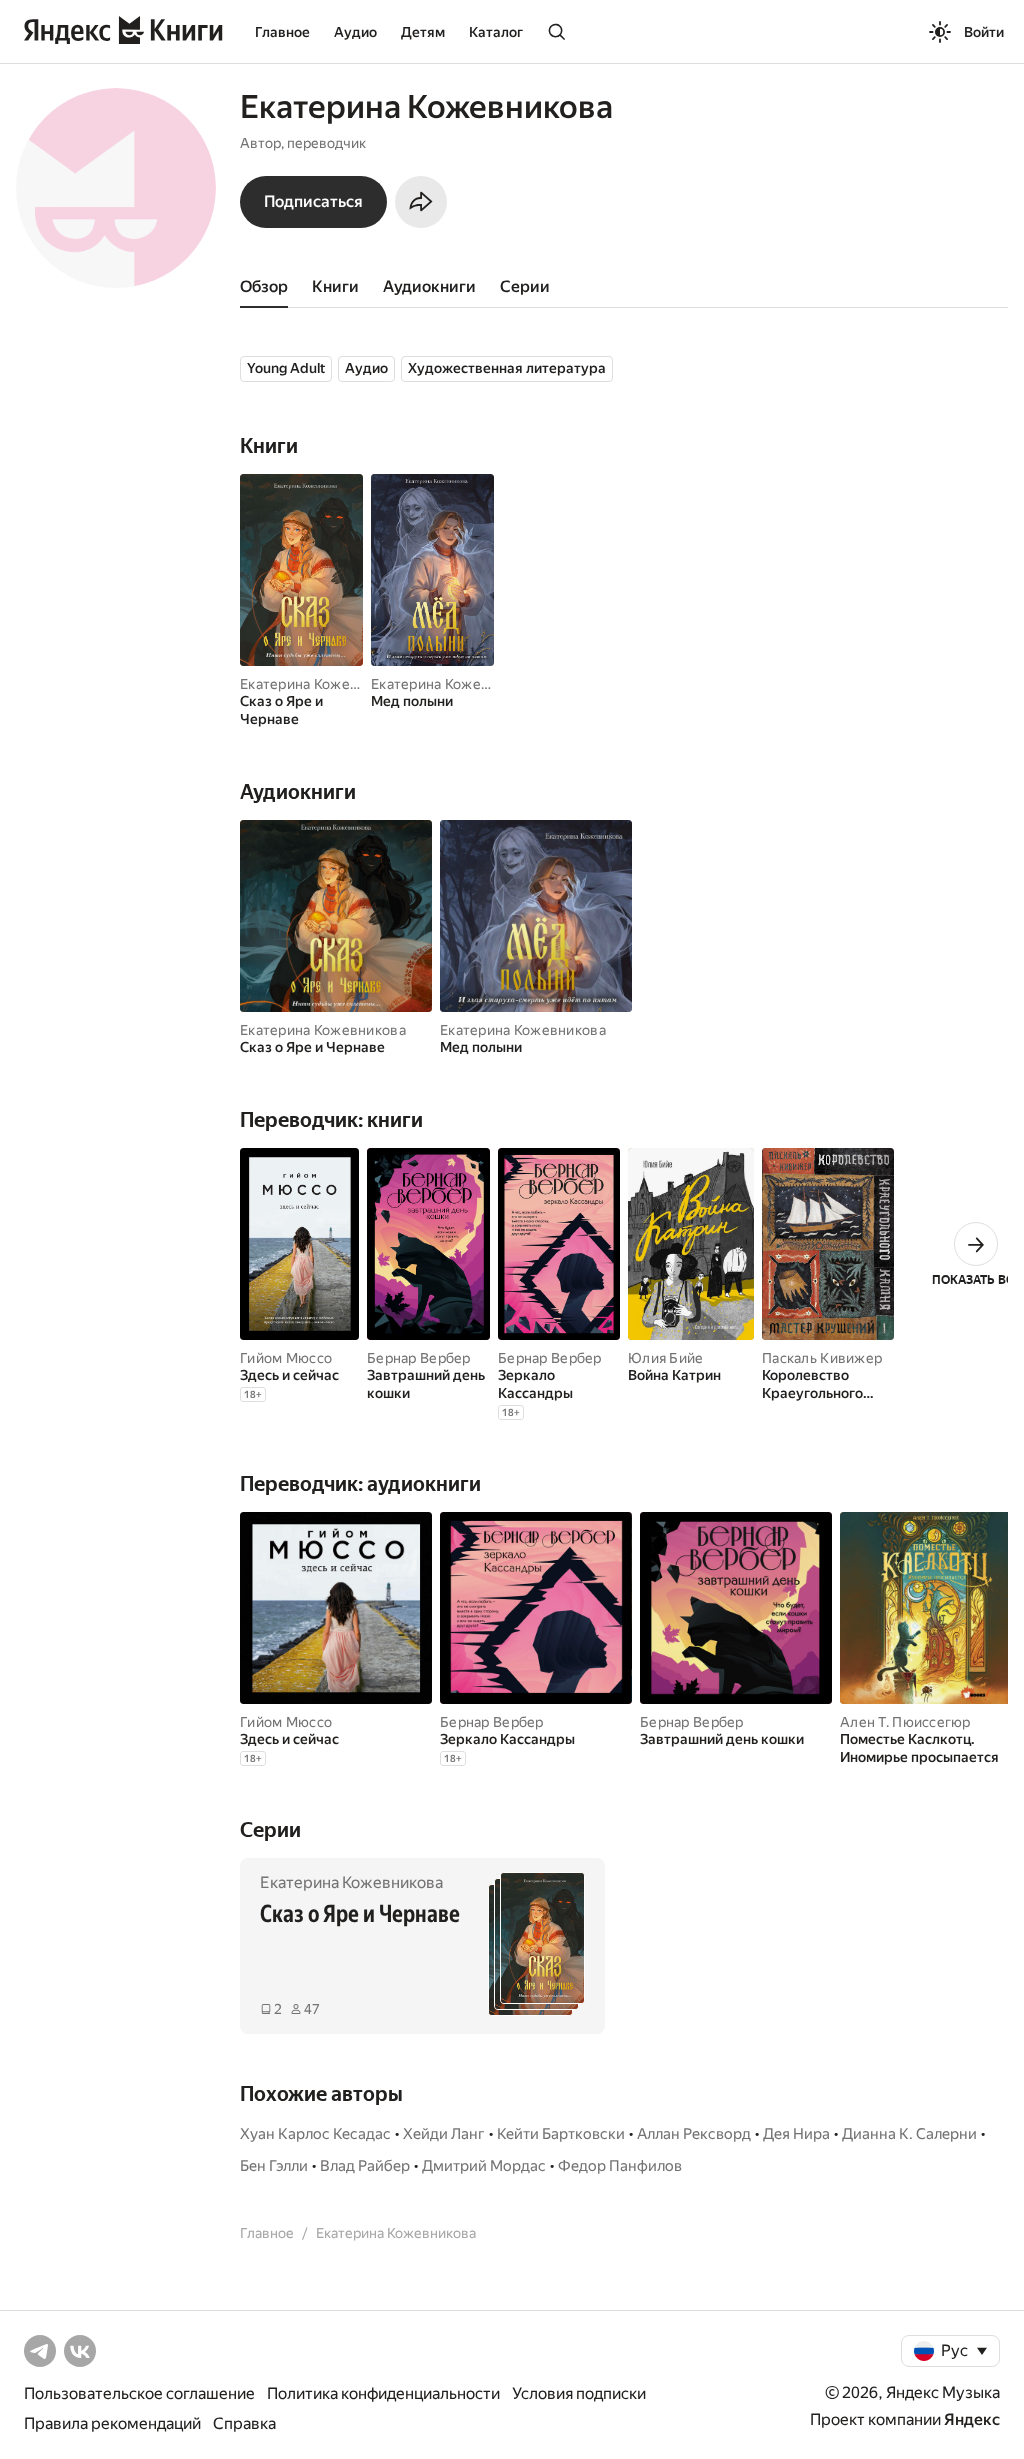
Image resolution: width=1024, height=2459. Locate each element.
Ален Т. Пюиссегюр (905, 1722)
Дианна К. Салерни (909, 2134)
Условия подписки (579, 2393)
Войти (984, 32)
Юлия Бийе (666, 1358)
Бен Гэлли (274, 2166)
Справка (244, 2423)
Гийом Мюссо (286, 1358)
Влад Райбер (365, 2166)
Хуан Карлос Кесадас (315, 2134)
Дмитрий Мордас (484, 2166)
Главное (282, 32)
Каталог (496, 32)
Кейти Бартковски (561, 2134)
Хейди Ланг (444, 2134)
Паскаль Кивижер (822, 1358)
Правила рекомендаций (112, 2423)
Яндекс (972, 2419)
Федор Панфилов (620, 2166)
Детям (423, 32)
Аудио (355, 32)
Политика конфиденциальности (383, 2393)
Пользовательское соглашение (139, 2393)
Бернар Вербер (419, 1358)
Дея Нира (796, 2134)
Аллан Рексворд (694, 2134)
